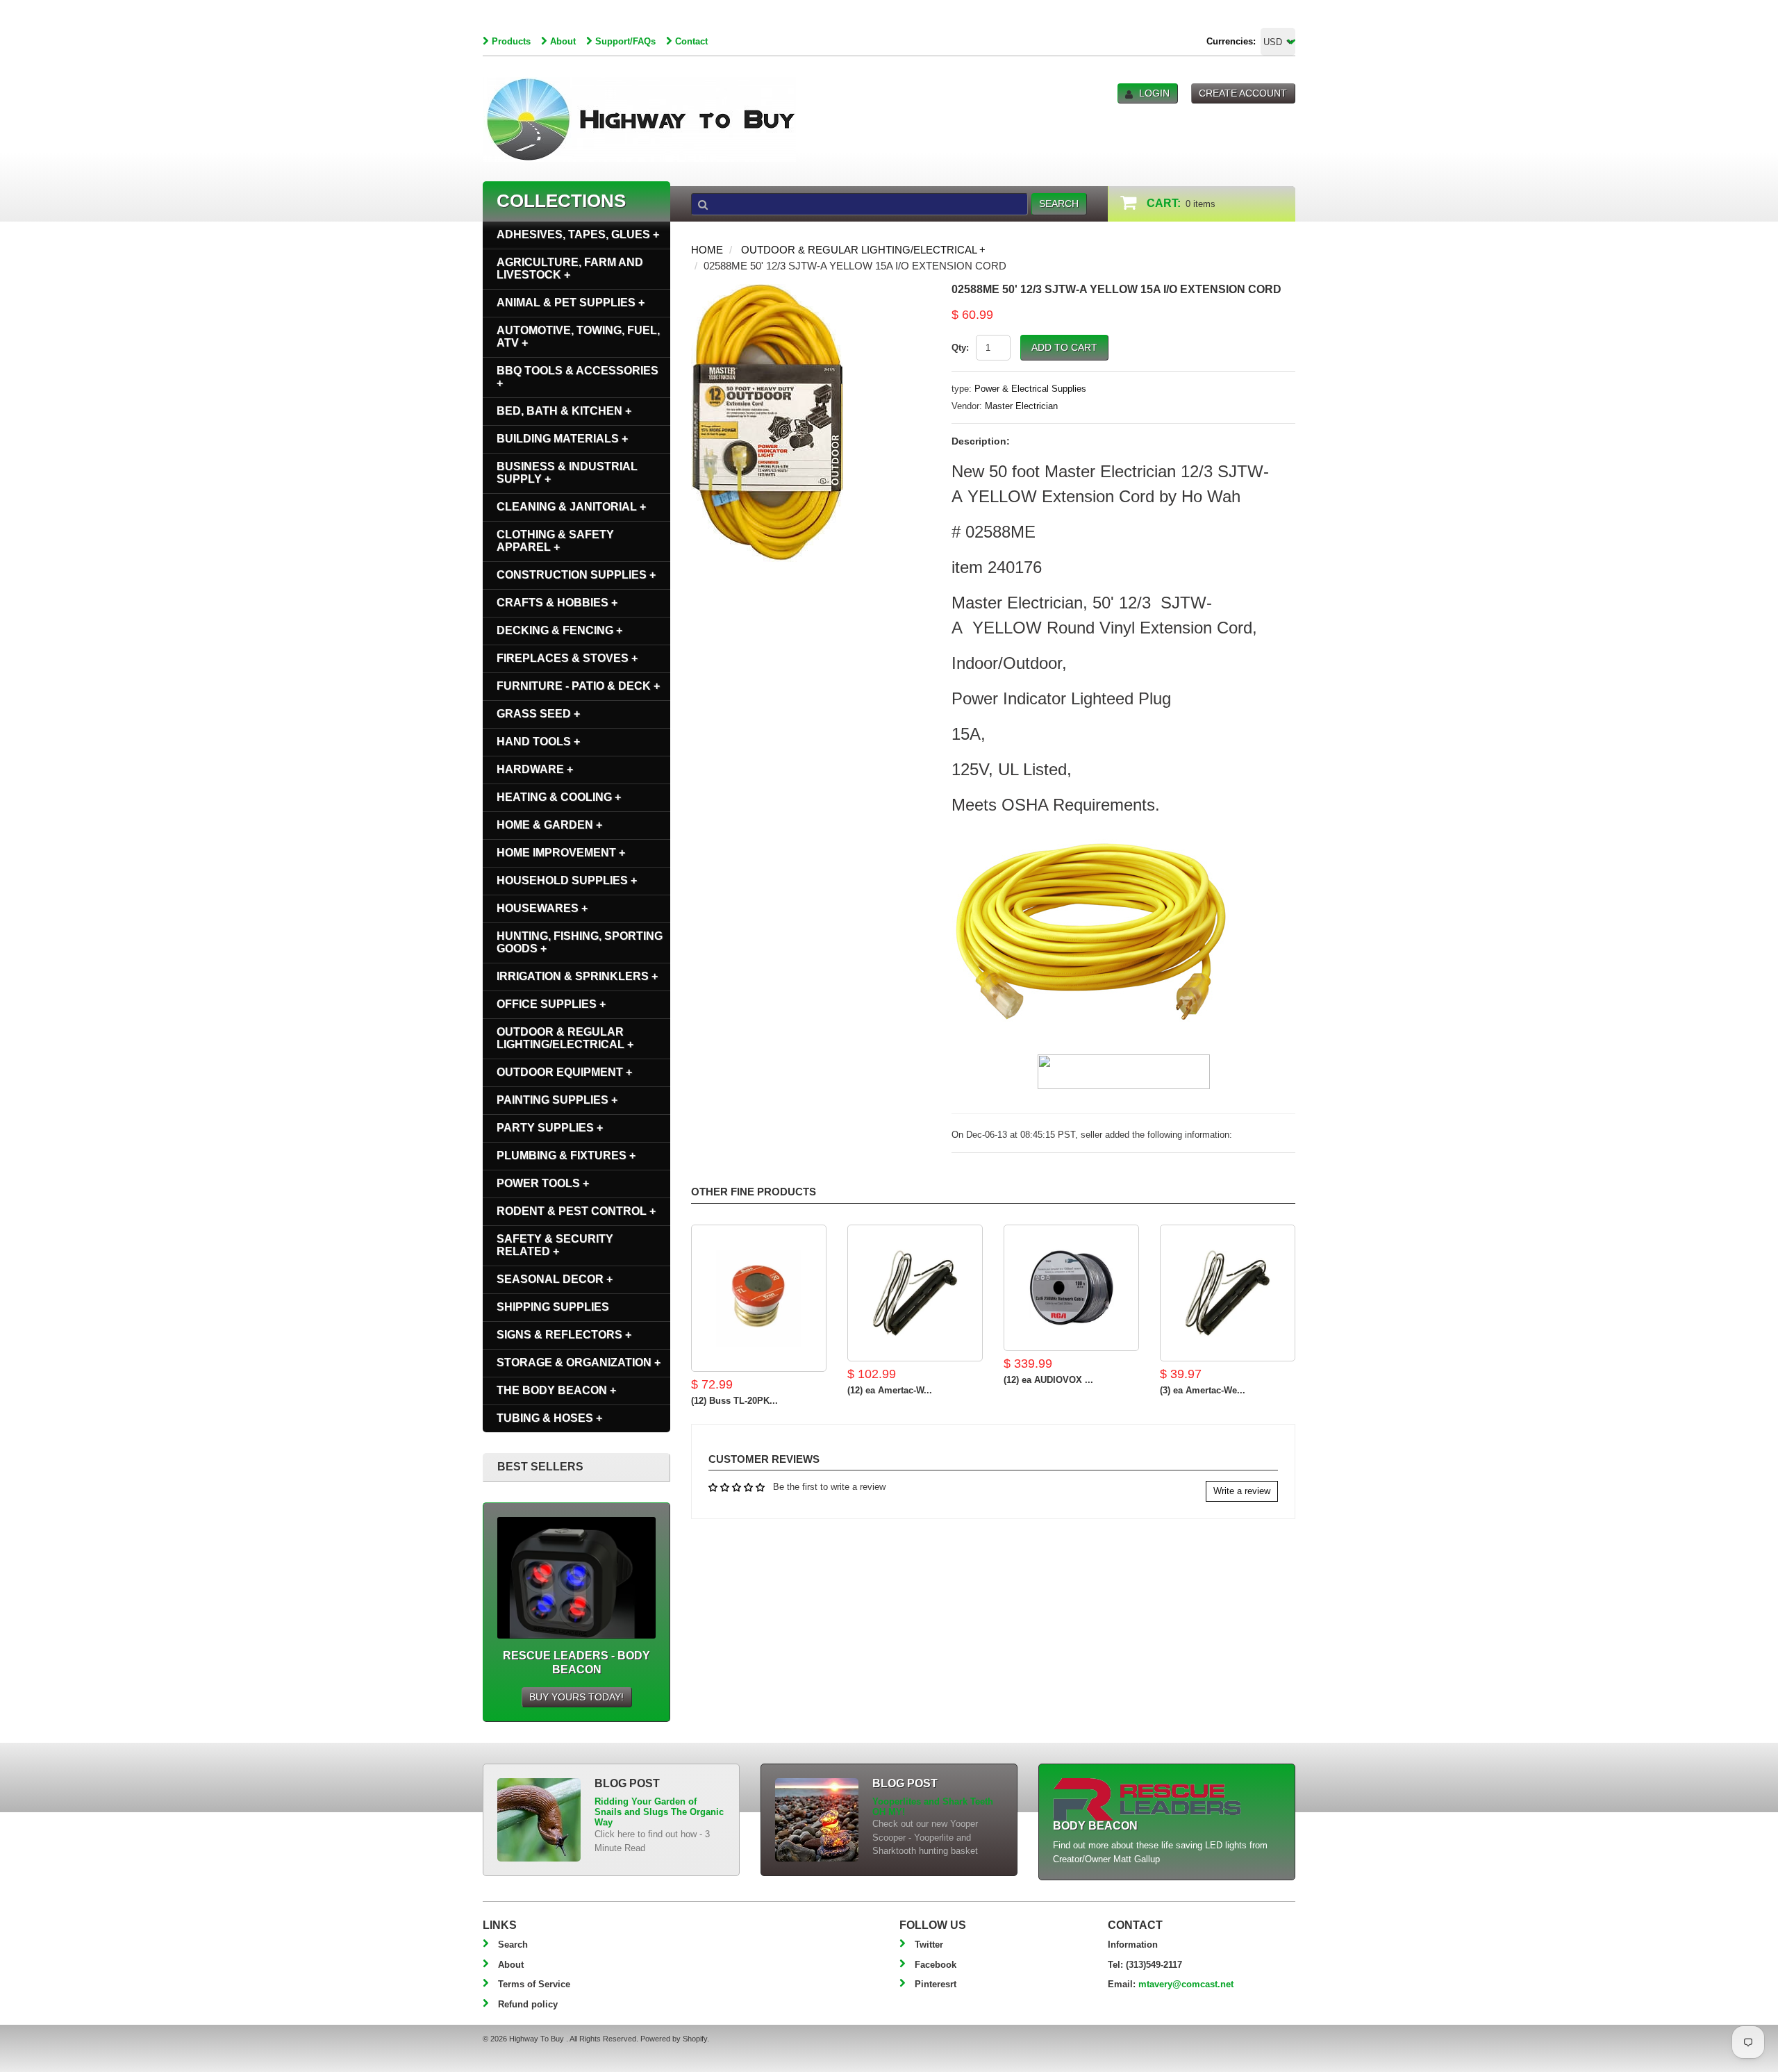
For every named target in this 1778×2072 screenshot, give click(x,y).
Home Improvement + (561, 853)
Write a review (1242, 1491)
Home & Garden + (549, 825)
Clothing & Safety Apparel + (555, 541)
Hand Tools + (538, 741)
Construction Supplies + (576, 575)
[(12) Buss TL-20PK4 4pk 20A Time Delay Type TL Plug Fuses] (759, 1298)
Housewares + (542, 908)
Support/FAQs (625, 41)
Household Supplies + (567, 880)
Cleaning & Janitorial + (571, 507)
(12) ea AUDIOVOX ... (1048, 1380)
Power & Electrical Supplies (1030, 389)
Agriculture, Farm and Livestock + (570, 268)
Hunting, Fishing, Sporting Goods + (580, 942)
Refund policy (528, 2004)
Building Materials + (562, 439)
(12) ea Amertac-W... (890, 1390)
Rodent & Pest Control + (576, 1211)
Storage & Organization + (579, 1362)
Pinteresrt (936, 1984)
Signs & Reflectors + (564, 1335)
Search (513, 1945)
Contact (691, 41)
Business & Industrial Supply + (567, 473)
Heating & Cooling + (559, 797)
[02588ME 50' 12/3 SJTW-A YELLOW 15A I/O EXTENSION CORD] (767, 291)
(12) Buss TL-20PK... (734, 1401)
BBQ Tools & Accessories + (578, 377)
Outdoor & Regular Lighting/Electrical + (863, 250)
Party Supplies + (550, 1128)
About (563, 41)
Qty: (960, 348)
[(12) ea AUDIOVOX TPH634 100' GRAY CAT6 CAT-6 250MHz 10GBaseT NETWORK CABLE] (1071, 1288)
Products (511, 41)
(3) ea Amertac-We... (1203, 1390)
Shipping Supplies (553, 1307)
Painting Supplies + (557, 1100)
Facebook (936, 1965)
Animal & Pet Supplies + (571, 302)
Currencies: (1231, 41)
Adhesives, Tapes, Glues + (578, 234)
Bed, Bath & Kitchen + (564, 411)
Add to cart (1064, 347)
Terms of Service (534, 1984)
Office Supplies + (551, 1004)
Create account (1243, 93)
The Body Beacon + (556, 1390)
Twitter (929, 1945)
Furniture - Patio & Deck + (578, 686)
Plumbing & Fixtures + (566, 1155)
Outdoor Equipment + (564, 1072)
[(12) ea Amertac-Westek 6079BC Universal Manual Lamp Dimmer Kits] (915, 1293)
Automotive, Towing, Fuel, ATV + (578, 337)
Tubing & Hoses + (549, 1418)
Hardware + (535, 769)
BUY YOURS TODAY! (576, 1697)
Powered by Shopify (674, 2039)
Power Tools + (543, 1183)
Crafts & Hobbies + (557, 603)
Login (1154, 93)
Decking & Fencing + (559, 630)
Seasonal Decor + (555, 1279)
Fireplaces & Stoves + (567, 658)
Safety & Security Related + (555, 1245)
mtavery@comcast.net (1186, 1984)
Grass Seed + (538, 714)
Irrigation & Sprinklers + (577, 976)
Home (707, 250)
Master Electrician (1021, 406)
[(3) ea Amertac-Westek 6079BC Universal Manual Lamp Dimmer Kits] (1228, 1293)
